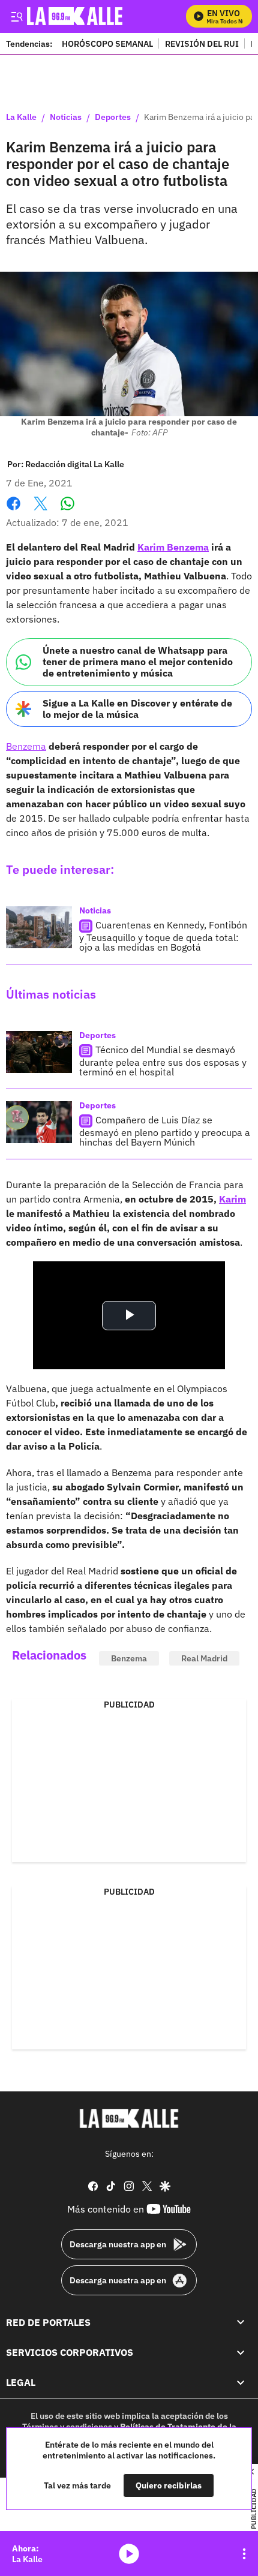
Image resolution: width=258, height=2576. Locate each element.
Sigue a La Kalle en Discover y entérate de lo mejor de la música (137, 709)
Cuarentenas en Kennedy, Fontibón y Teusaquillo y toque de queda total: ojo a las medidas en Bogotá (163, 936)
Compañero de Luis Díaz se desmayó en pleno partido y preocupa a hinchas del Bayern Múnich (165, 1131)
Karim (232, 1199)
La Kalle (21, 118)
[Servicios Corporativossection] (241, 2352)
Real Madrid (204, 1658)
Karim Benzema (173, 547)
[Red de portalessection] (241, 2322)
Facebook (13, 511)
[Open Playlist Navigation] (244, 2554)
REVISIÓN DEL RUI (202, 43)
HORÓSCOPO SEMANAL (107, 43)
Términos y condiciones (67, 2427)
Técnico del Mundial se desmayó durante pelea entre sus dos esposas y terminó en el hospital (163, 1061)
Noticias (66, 118)
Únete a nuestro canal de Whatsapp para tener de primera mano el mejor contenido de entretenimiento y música (138, 662)
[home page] (129, 2118)
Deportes (113, 118)
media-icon (129, 2554)
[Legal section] (241, 2382)
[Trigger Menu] (16, 16)
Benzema (26, 746)
